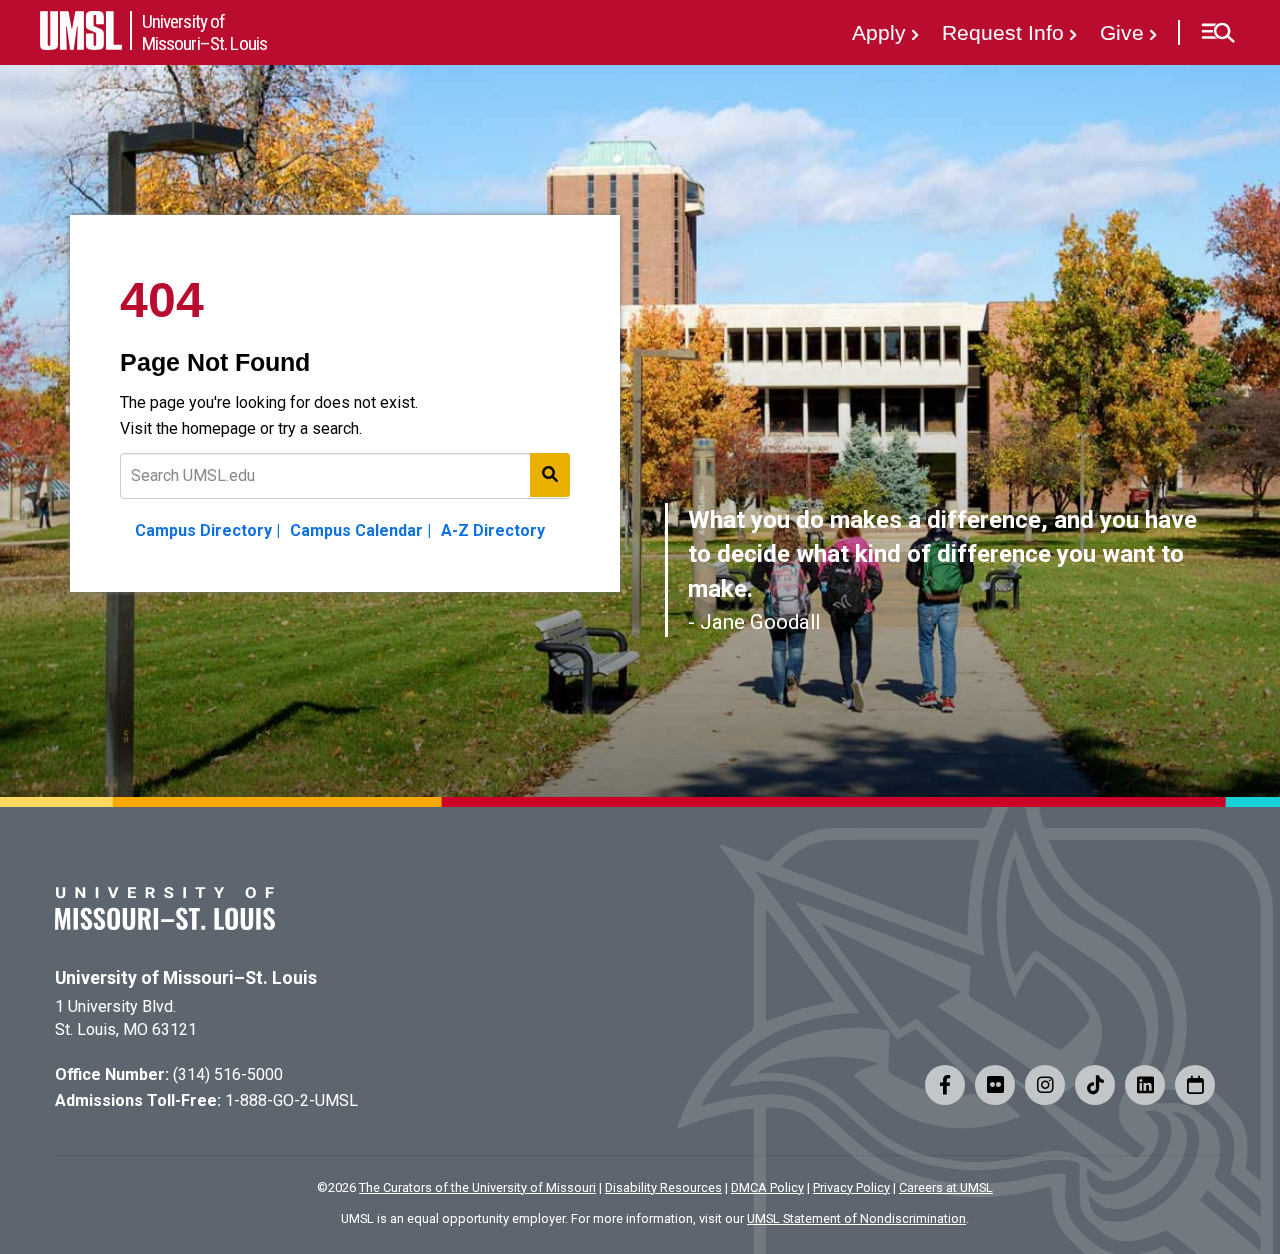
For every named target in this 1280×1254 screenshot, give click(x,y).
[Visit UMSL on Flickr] (995, 1085)
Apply (879, 32)
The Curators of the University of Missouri (477, 1187)
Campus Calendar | (360, 530)
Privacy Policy (851, 1187)
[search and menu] (550, 475)
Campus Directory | (207, 530)
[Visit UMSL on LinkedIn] (1145, 1085)
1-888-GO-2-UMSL (291, 1100)
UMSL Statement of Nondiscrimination (856, 1218)
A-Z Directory (493, 530)
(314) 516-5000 (228, 1074)
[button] (1217, 33)
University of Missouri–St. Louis (186, 978)
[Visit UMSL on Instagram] (1045, 1085)
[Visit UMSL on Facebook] (945, 1085)
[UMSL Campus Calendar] (1195, 1085)
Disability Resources (663, 1187)
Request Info (1003, 32)
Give (1122, 32)
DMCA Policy (767, 1187)
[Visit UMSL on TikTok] (1095, 1085)
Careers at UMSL (946, 1187)
